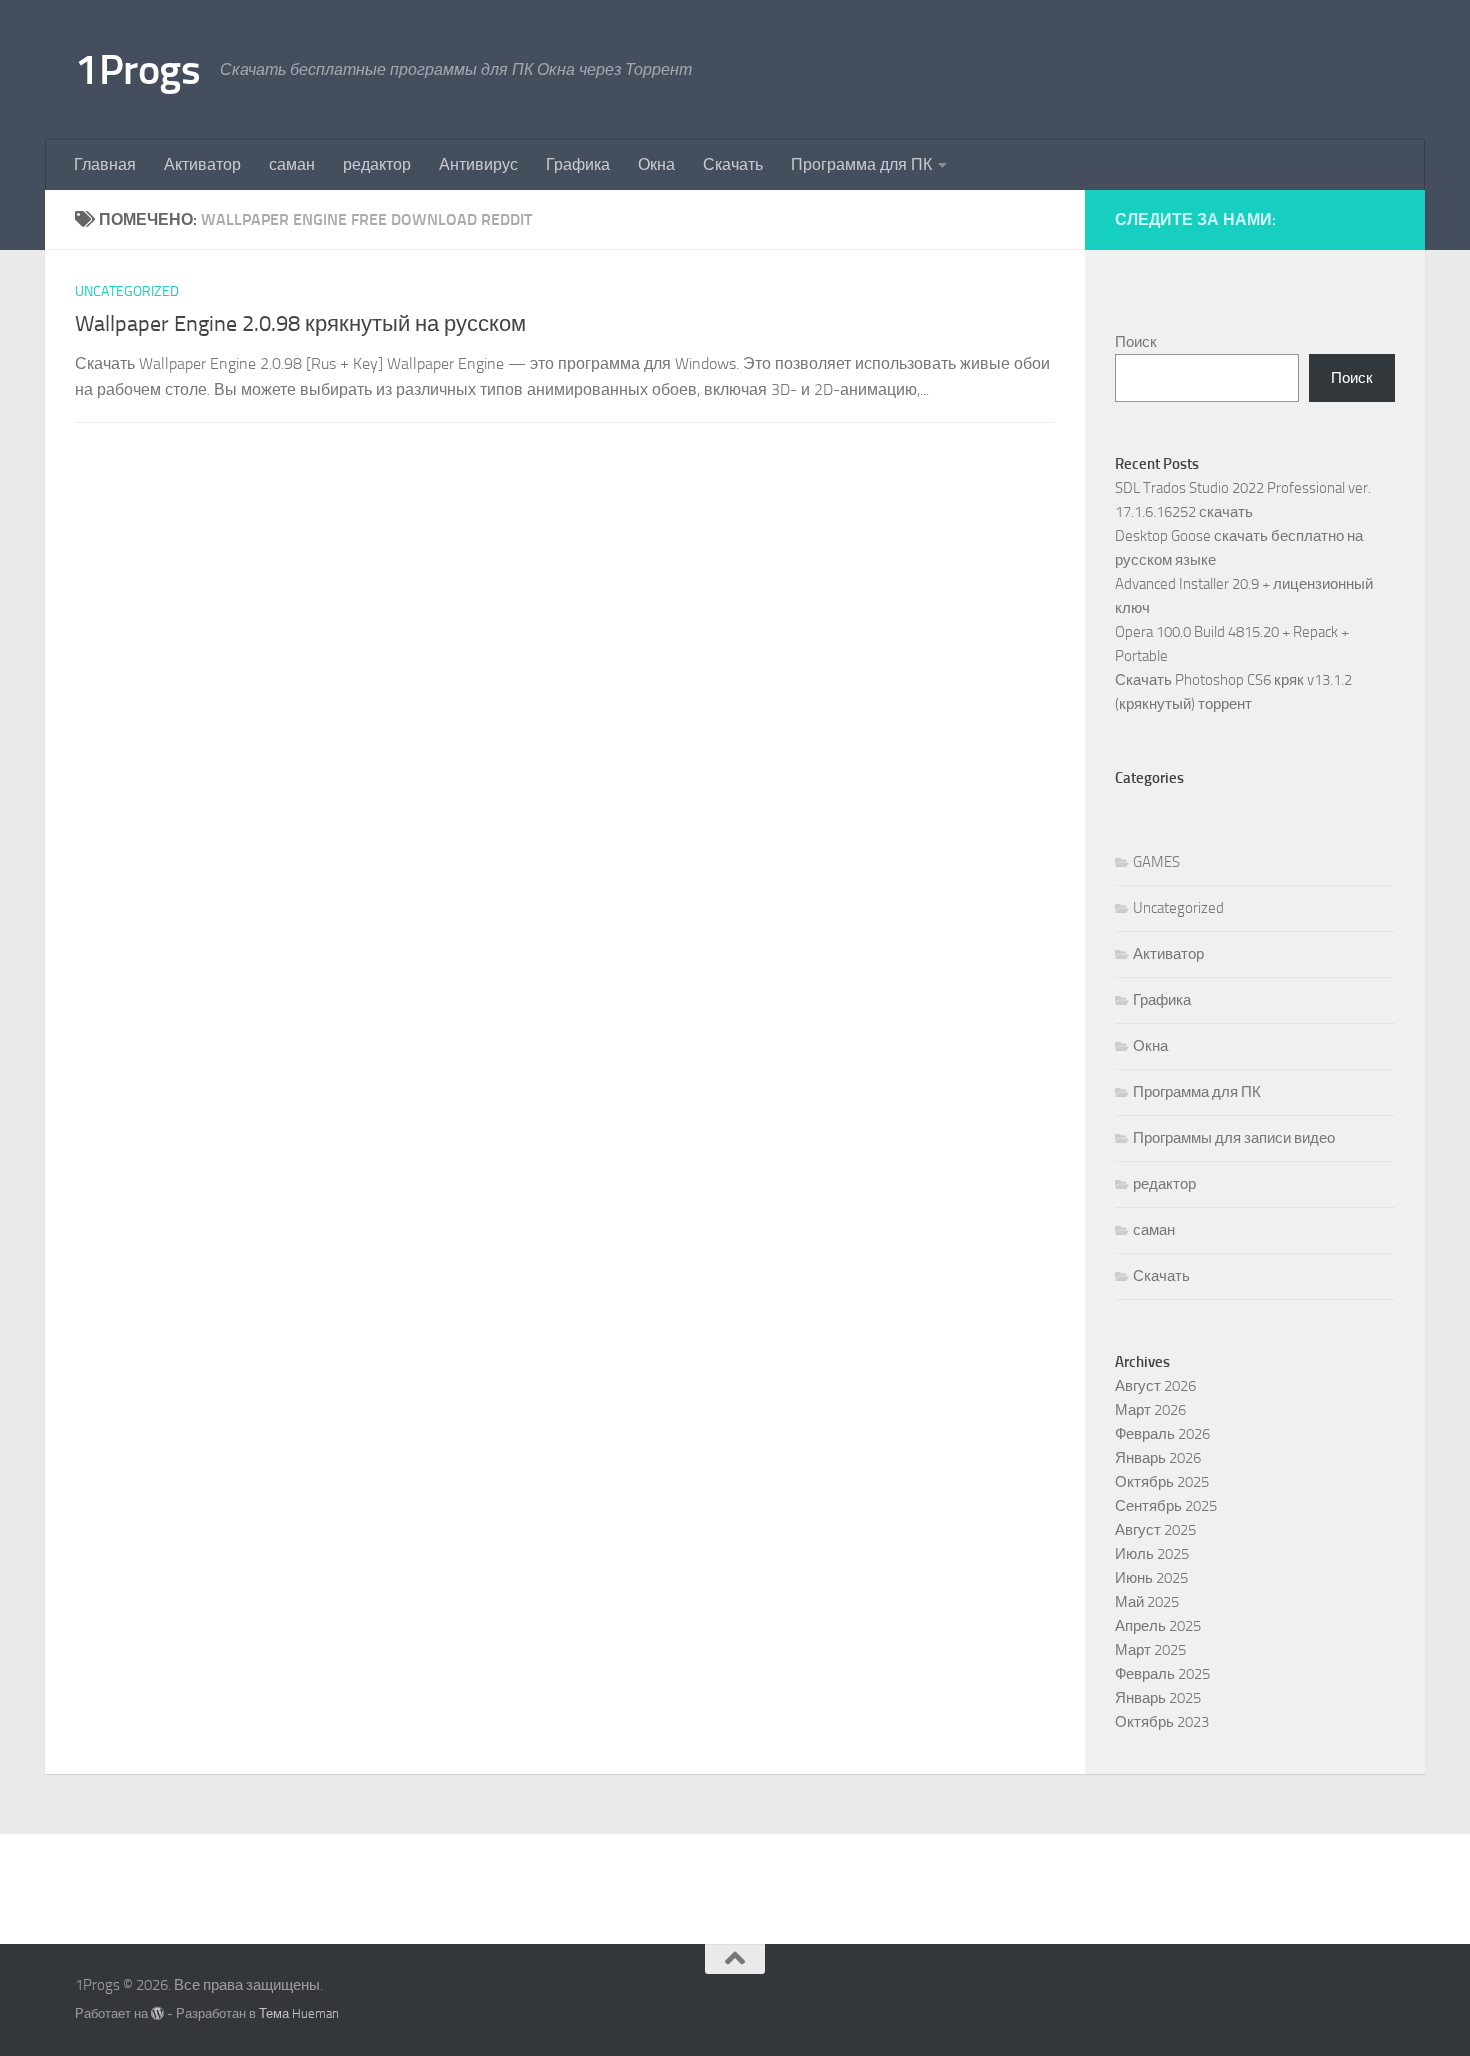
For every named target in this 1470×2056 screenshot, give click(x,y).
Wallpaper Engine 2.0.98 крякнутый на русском (300, 324)
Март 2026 (1150, 1410)
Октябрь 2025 (1162, 1482)
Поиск (1136, 342)
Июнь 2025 (1151, 1578)
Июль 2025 (1152, 1554)
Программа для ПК (861, 164)
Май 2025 (1147, 1602)
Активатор (202, 164)
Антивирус (478, 164)
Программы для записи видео (1234, 1138)
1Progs (137, 70)
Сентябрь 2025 (1166, 1506)
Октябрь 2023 (1162, 1722)
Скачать (733, 164)
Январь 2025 (1158, 1698)
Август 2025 (1155, 1530)
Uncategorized (127, 291)
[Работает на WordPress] (157, 2013)
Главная (105, 164)
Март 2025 (1150, 1650)
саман (292, 164)
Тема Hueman (299, 2013)
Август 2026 (1155, 1386)
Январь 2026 (1158, 1458)
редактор (377, 164)
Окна (656, 164)
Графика (578, 164)
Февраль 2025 (1162, 1674)
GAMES (1156, 862)
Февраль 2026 (1162, 1434)
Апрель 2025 (1158, 1626)
